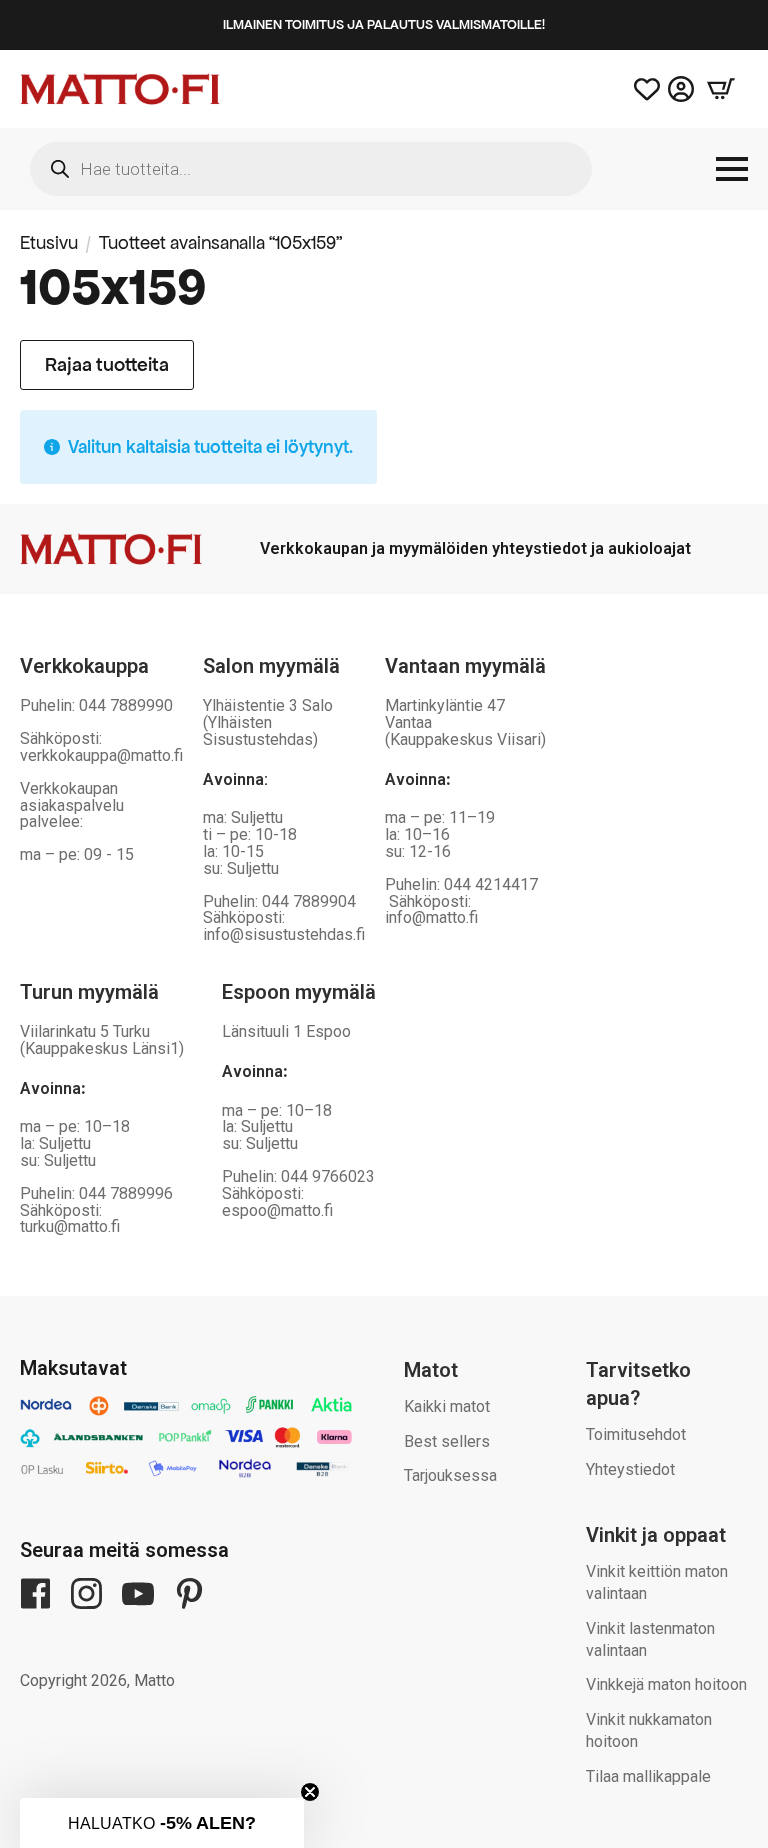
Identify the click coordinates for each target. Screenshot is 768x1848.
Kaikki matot (447, 1406)
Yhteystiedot (630, 1469)
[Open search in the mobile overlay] (311, 169)
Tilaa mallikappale (648, 1776)
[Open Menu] (732, 169)
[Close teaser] (310, 1792)
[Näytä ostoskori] (721, 89)
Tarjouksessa (450, 1475)
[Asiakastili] (681, 89)
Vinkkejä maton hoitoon (666, 1684)
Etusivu (49, 242)
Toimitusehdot (636, 1434)
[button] (162, 1823)
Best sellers (447, 1441)
